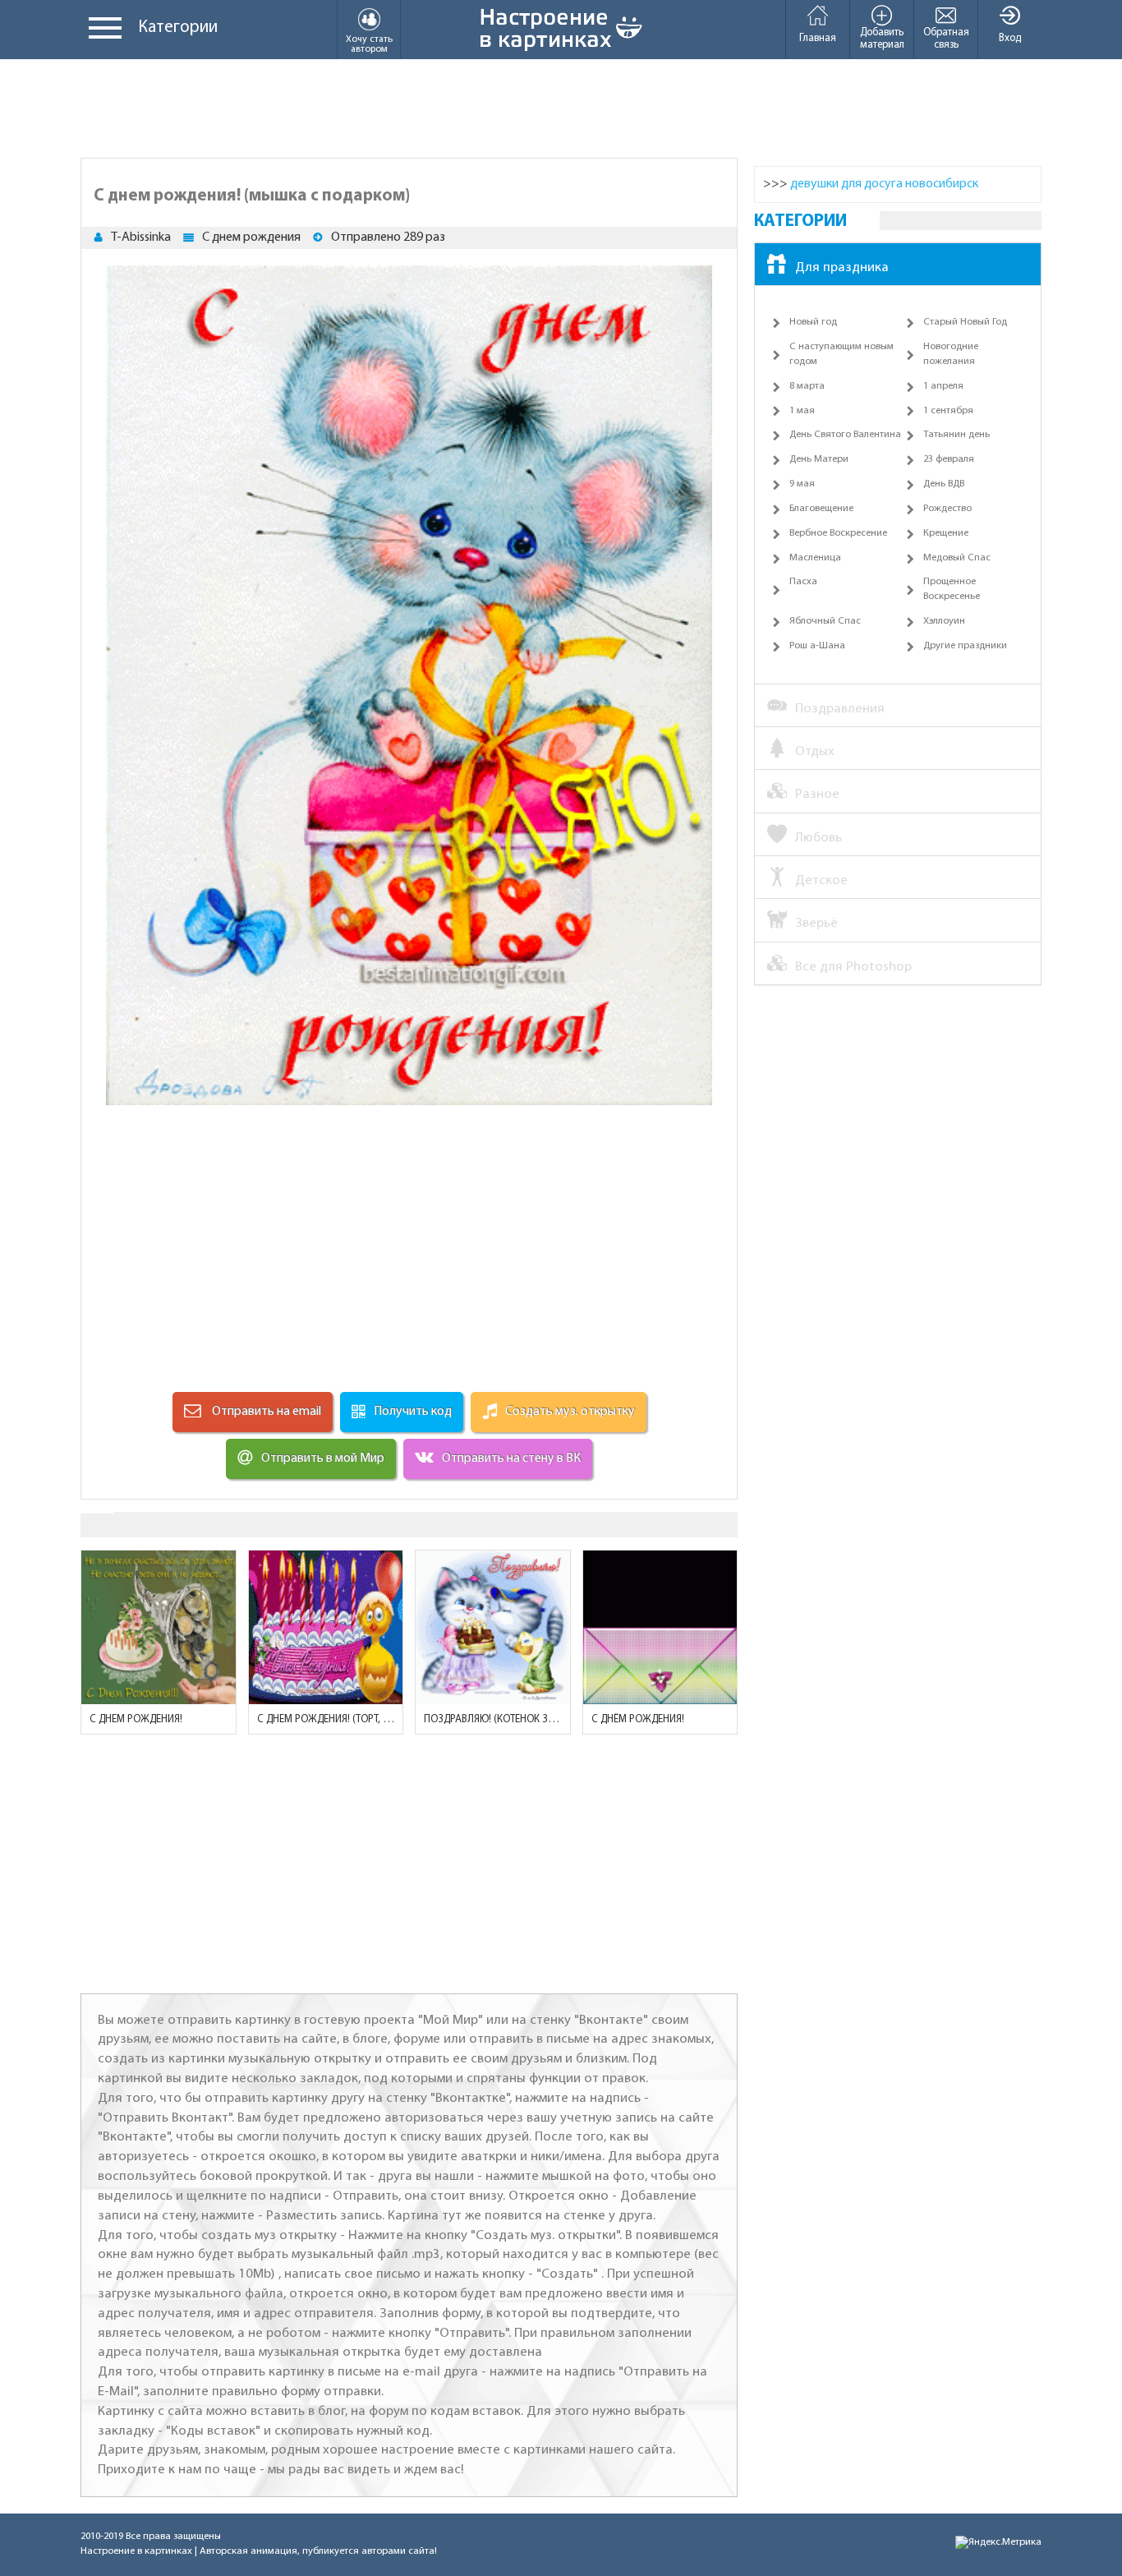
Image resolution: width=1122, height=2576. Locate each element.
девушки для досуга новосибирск (884, 184)
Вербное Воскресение (838, 533)
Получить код (413, 1412)
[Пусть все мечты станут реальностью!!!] (159, 1628)
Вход (1010, 38)
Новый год (813, 322)
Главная (818, 38)
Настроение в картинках (136, 2551)
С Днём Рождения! (638, 1719)
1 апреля (943, 386)
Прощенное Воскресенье (952, 589)
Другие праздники (965, 646)
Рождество (947, 509)
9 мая (802, 484)
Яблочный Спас (825, 621)
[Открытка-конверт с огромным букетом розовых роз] (660, 1628)
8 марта (807, 386)
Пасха (803, 582)
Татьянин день (956, 435)
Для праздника (842, 267)
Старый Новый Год (965, 322)
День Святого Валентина (845, 435)
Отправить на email (265, 1412)
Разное (817, 794)
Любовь (819, 838)
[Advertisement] (561, 108)
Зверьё (816, 923)
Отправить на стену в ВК (511, 1459)
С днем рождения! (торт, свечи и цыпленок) (326, 1719)
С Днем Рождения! (136, 1719)
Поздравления (840, 709)
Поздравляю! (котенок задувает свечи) (493, 1719)
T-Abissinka (141, 237)
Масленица (815, 558)
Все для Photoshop (853, 967)
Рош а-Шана (817, 646)
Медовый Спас (957, 558)
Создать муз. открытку (570, 1412)
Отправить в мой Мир (323, 1459)
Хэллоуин (944, 621)
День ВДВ (944, 484)
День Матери (819, 459)
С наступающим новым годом (841, 354)
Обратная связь (946, 39)
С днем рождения (251, 237)
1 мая (802, 411)
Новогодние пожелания (951, 354)
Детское (821, 880)
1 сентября (948, 411)
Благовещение (821, 509)
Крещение (946, 533)
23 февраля (949, 459)
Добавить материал (882, 39)
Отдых (815, 751)
